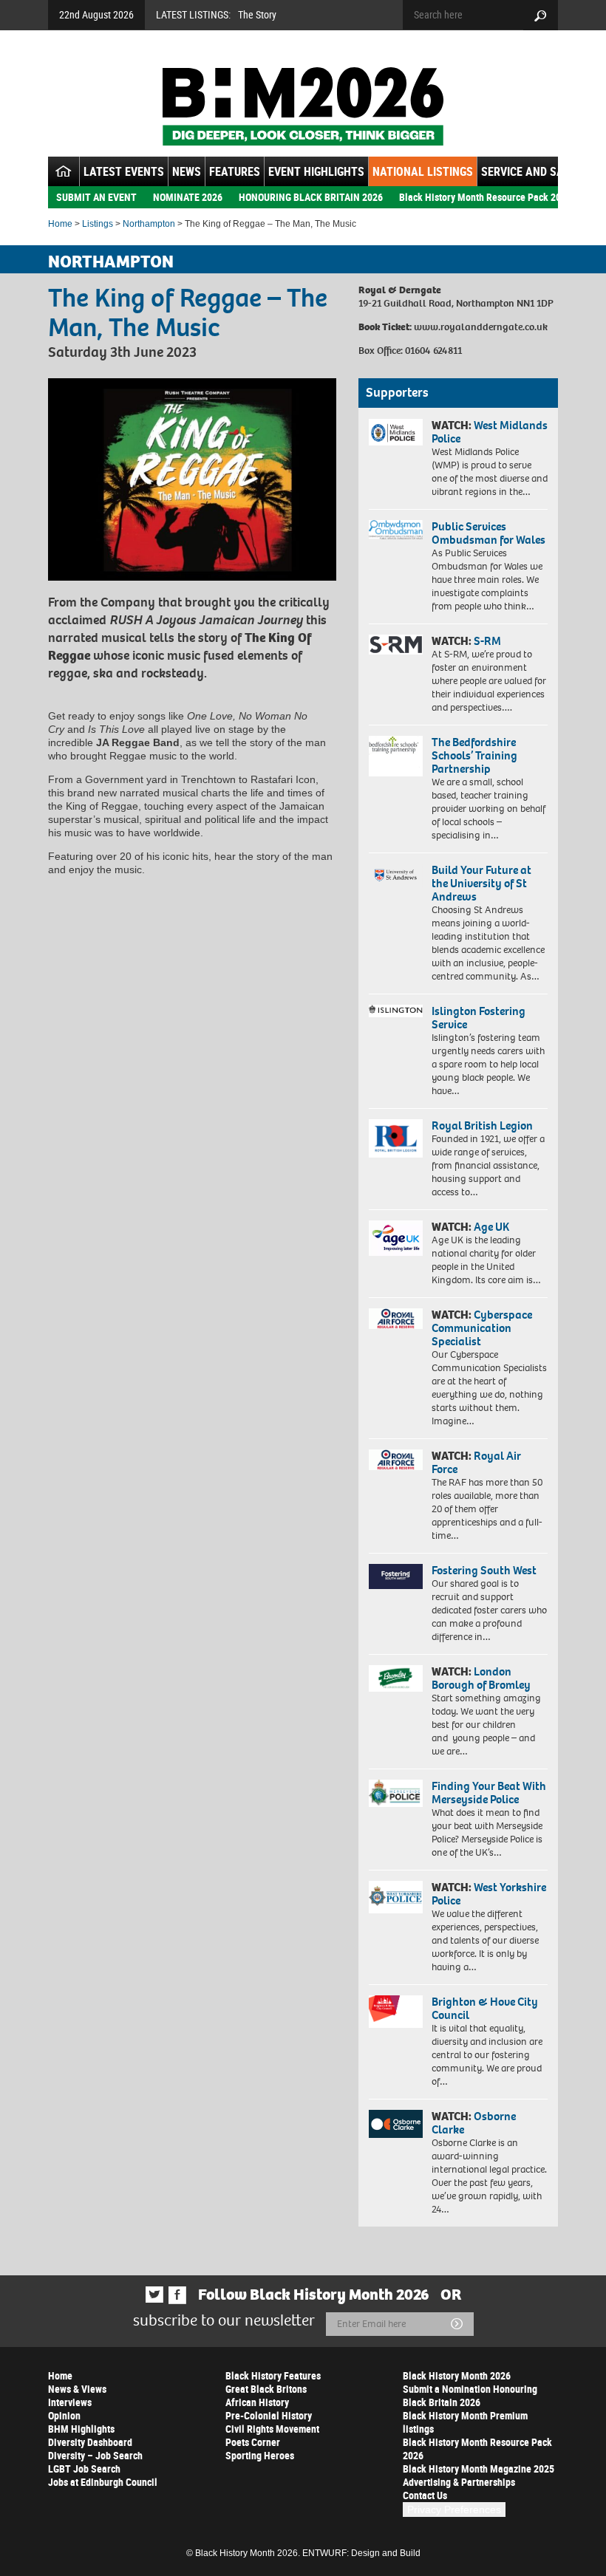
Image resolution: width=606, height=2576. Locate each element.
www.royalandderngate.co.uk (481, 327)
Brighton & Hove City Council (485, 2008)
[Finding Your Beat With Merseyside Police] (396, 1794)
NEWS (187, 171)
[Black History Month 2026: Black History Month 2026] (303, 106)
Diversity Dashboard (90, 2442)
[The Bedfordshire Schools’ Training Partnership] (396, 756)
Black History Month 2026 (457, 2375)
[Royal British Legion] (396, 1138)
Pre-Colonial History (269, 2415)
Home (60, 224)
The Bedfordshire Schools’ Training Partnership (474, 755)
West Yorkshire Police (489, 1894)
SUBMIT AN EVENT (96, 197)
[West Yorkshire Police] (396, 1897)
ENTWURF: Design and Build (361, 2553)
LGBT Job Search (84, 2469)
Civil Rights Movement (272, 2429)
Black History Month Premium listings (465, 2422)
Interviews (70, 2402)
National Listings (423, 171)
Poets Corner (253, 2442)
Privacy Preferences (454, 2510)
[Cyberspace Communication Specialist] (396, 1319)
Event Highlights (316, 171)
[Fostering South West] (396, 1576)
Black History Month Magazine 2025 (479, 2469)
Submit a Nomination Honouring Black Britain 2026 (470, 2395)
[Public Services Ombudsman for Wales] (396, 530)
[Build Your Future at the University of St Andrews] (396, 875)
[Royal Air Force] (396, 1460)
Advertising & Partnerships (459, 2482)
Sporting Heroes (260, 2455)
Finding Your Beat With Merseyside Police (489, 1793)
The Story (257, 14)
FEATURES (235, 171)
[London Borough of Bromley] (396, 1678)
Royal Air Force (476, 1462)
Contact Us (425, 2495)
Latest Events (124, 171)
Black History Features (273, 2375)
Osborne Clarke (474, 2123)
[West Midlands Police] (396, 432)
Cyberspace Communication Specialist (482, 1328)
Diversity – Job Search (95, 2455)
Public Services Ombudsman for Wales (488, 533)
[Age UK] (396, 1238)
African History (257, 2402)
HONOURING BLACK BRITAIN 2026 (311, 197)
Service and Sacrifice (541, 171)
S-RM (487, 641)
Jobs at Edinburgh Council (103, 2482)
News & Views (77, 2389)
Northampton (149, 224)
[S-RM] (396, 645)
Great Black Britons (266, 2389)
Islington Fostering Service (479, 1018)
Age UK (491, 1227)
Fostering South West (484, 1570)
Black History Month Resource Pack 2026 (485, 197)
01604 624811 (433, 351)
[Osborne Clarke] (396, 2124)
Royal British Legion (482, 1125)
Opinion (64, 2415)
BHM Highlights (81, 2429)
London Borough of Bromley (481, 1678)
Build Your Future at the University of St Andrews (481, 883)
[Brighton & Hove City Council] (396, 2012)
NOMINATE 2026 (188, 197)
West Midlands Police (490, 432)
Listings (98, 224)
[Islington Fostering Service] (396, 1011)
